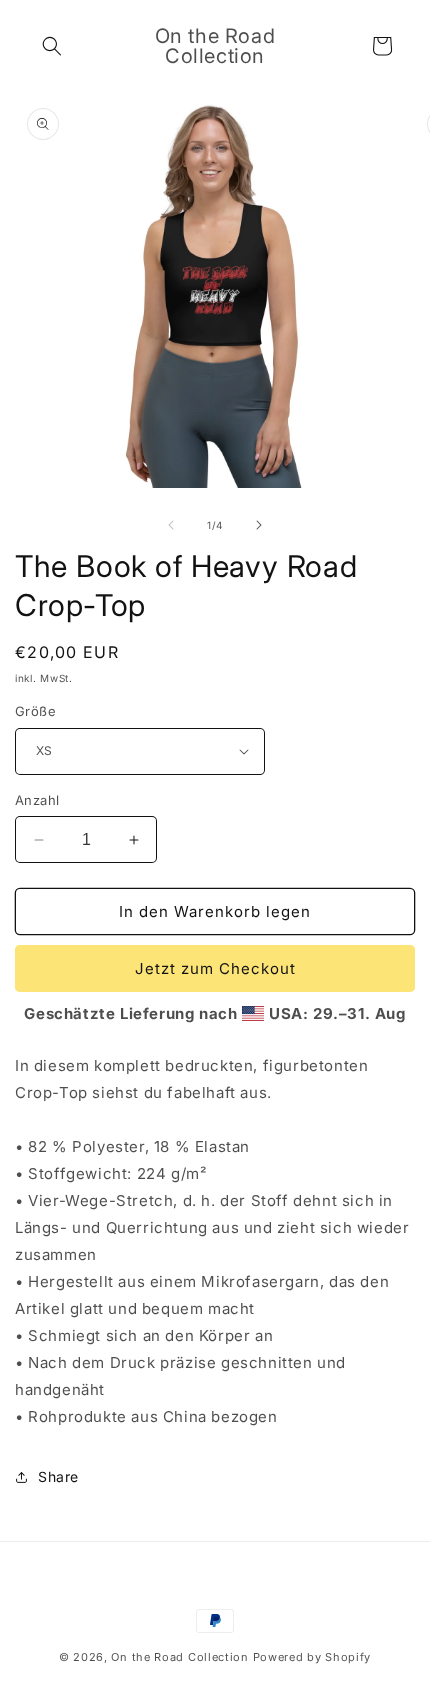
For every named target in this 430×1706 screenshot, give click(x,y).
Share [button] (58, 1476)
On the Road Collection (181, 1657)
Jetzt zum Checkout (215, 968)
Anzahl (37, 800)
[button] (52, 46)
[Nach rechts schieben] (259, 525)
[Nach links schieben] (171, 525)
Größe (35, 711)
